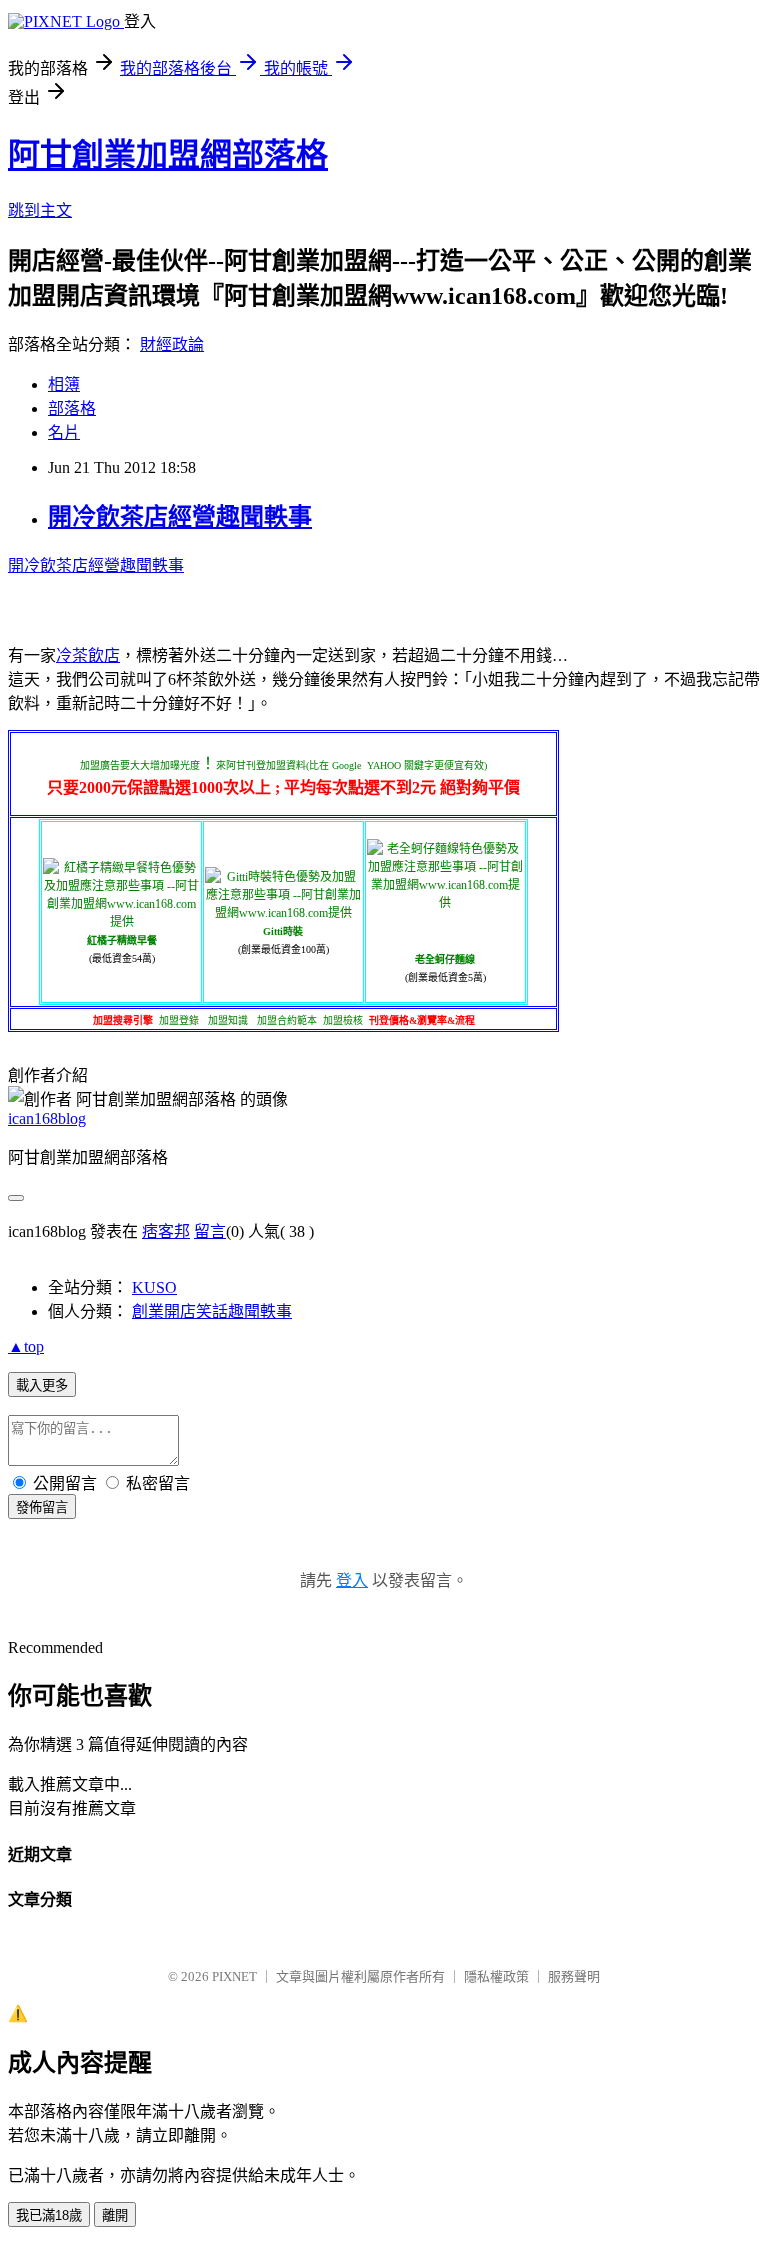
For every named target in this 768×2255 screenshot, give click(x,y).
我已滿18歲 (49, 2215)
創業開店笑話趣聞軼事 (212, 1311)
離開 (115, 2215)
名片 (64, 432)
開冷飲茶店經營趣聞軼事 (180, 517)
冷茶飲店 (88, 655)
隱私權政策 (496, 1976)
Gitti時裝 (283, 931)
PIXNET (234, 1976)
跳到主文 (40, 210)
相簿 (64, 384)
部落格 (72, 408)
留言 (210, 1231)
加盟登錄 (179, 1020)
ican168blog (47, 1118)
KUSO (154, 1287)
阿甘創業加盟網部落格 (168, 155)
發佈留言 (42, 1507)
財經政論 (172, 344)
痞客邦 (166, 1231)
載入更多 (42, 1385)
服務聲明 (574, 1976)
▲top (26, 1346)
